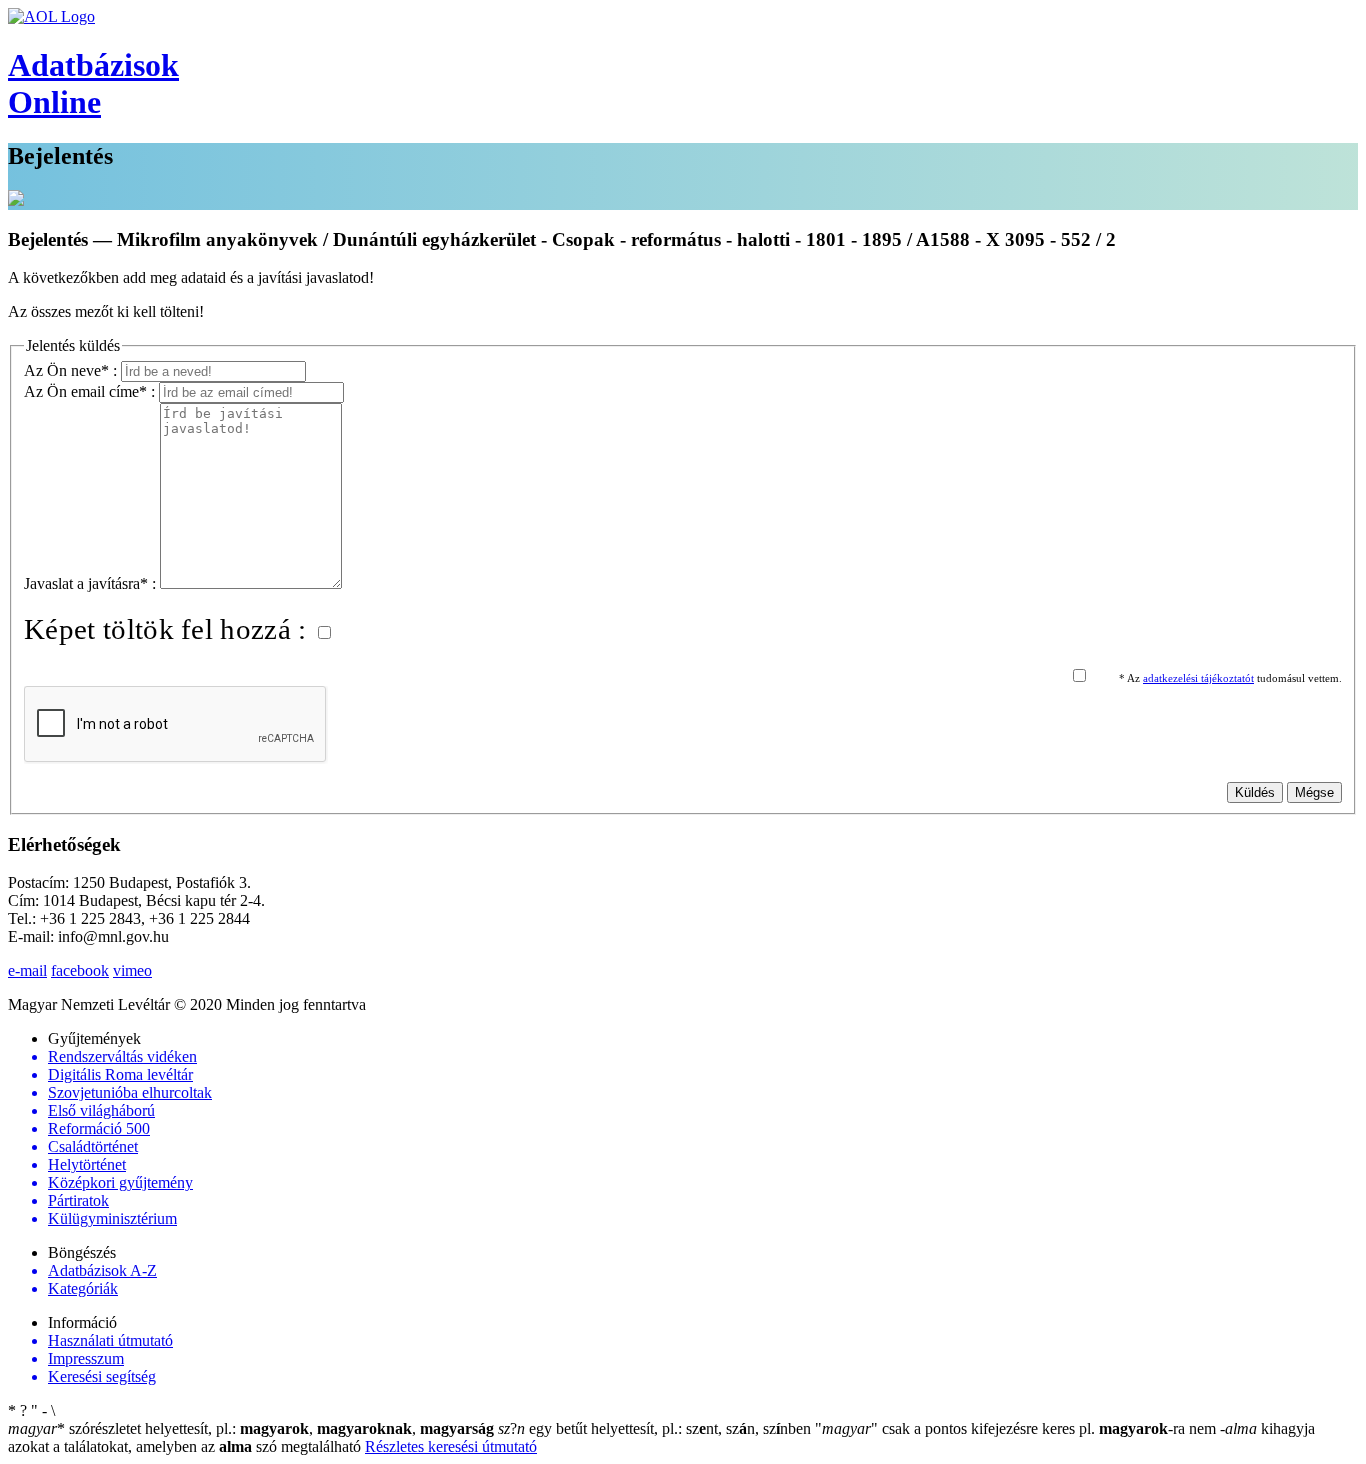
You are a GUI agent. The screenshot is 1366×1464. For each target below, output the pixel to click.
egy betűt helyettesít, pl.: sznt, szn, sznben (656, 1428)
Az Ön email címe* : (91, 391)
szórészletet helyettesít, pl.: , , (251, 1428)
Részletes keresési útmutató (451, 1446)
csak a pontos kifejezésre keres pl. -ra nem (1017, 1428)
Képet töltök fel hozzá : (169, 629)
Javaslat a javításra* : (92, 583)
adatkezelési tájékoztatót (1198, 678)
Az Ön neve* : (72, 370)
